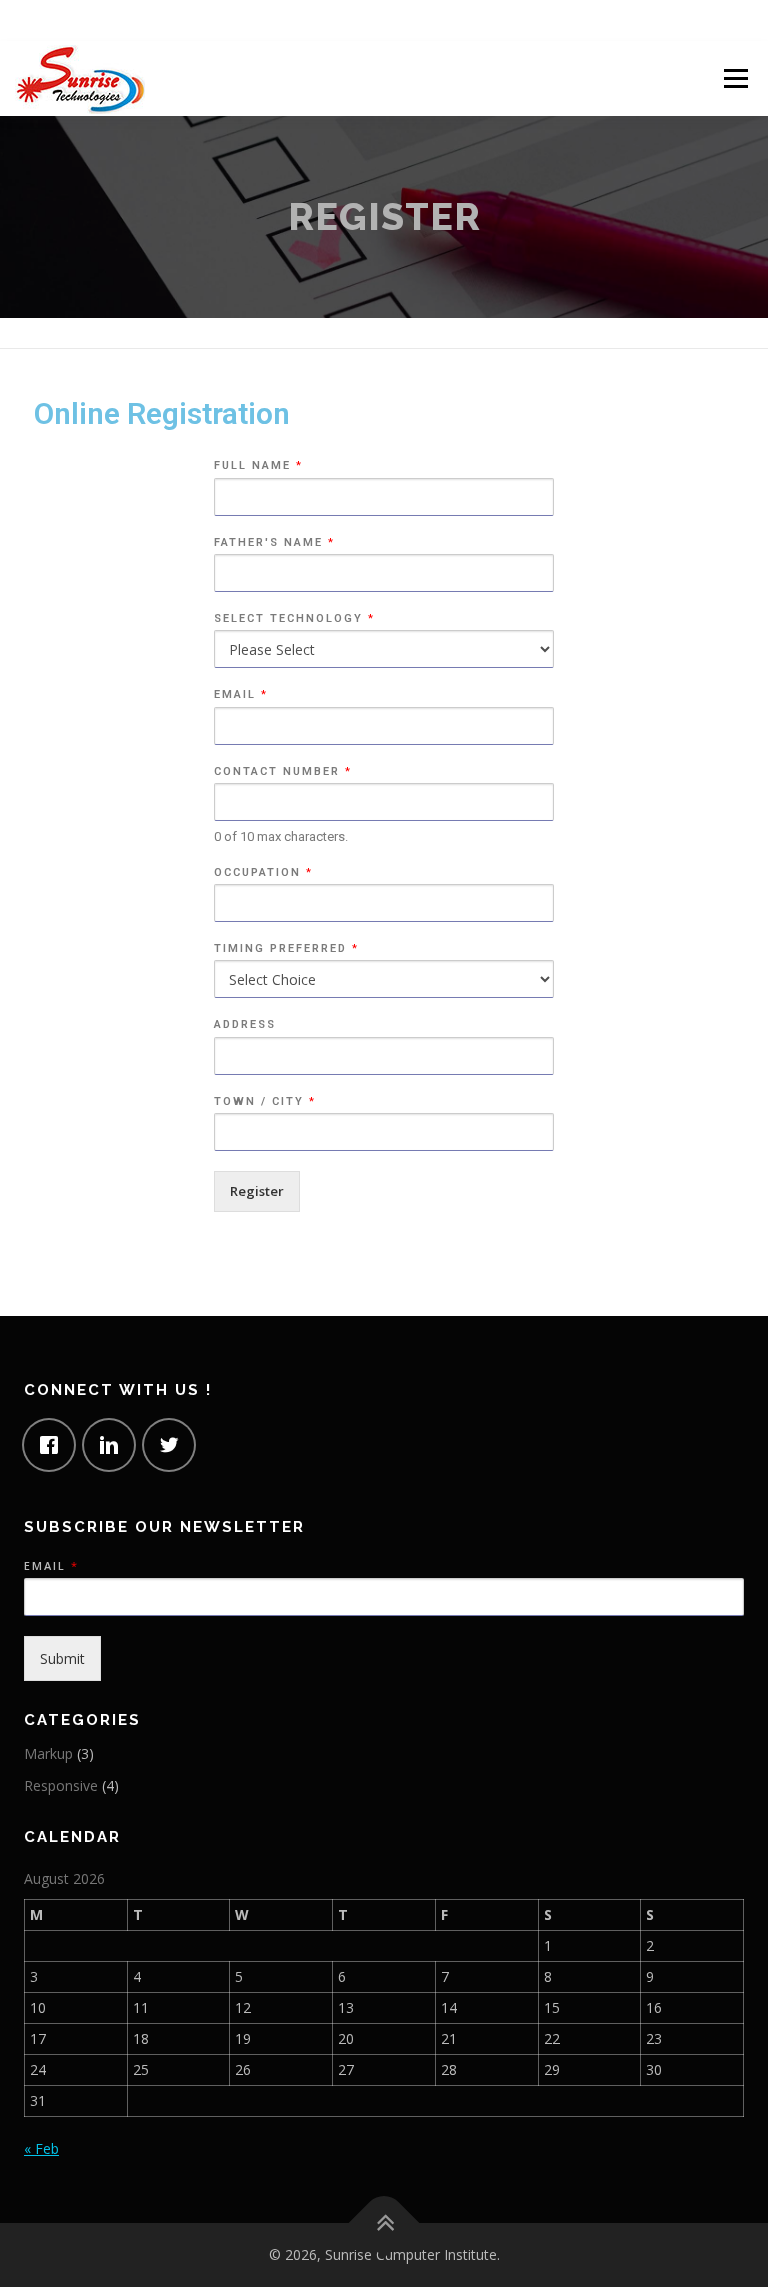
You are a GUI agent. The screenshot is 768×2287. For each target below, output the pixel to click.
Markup (48, 1753)
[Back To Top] (384, 2223)
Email (240, 694)
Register (257, 1191)
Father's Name (273, 542)
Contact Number (282, 771)
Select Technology (293, 618)
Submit (62, 1658)
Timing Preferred (285, 948)
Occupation (262, 872)
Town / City (264, 1101)
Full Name (257, 465)
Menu (735, 78)
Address (245, 1024)
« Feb (41, 2148)
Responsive (61, 1785)
